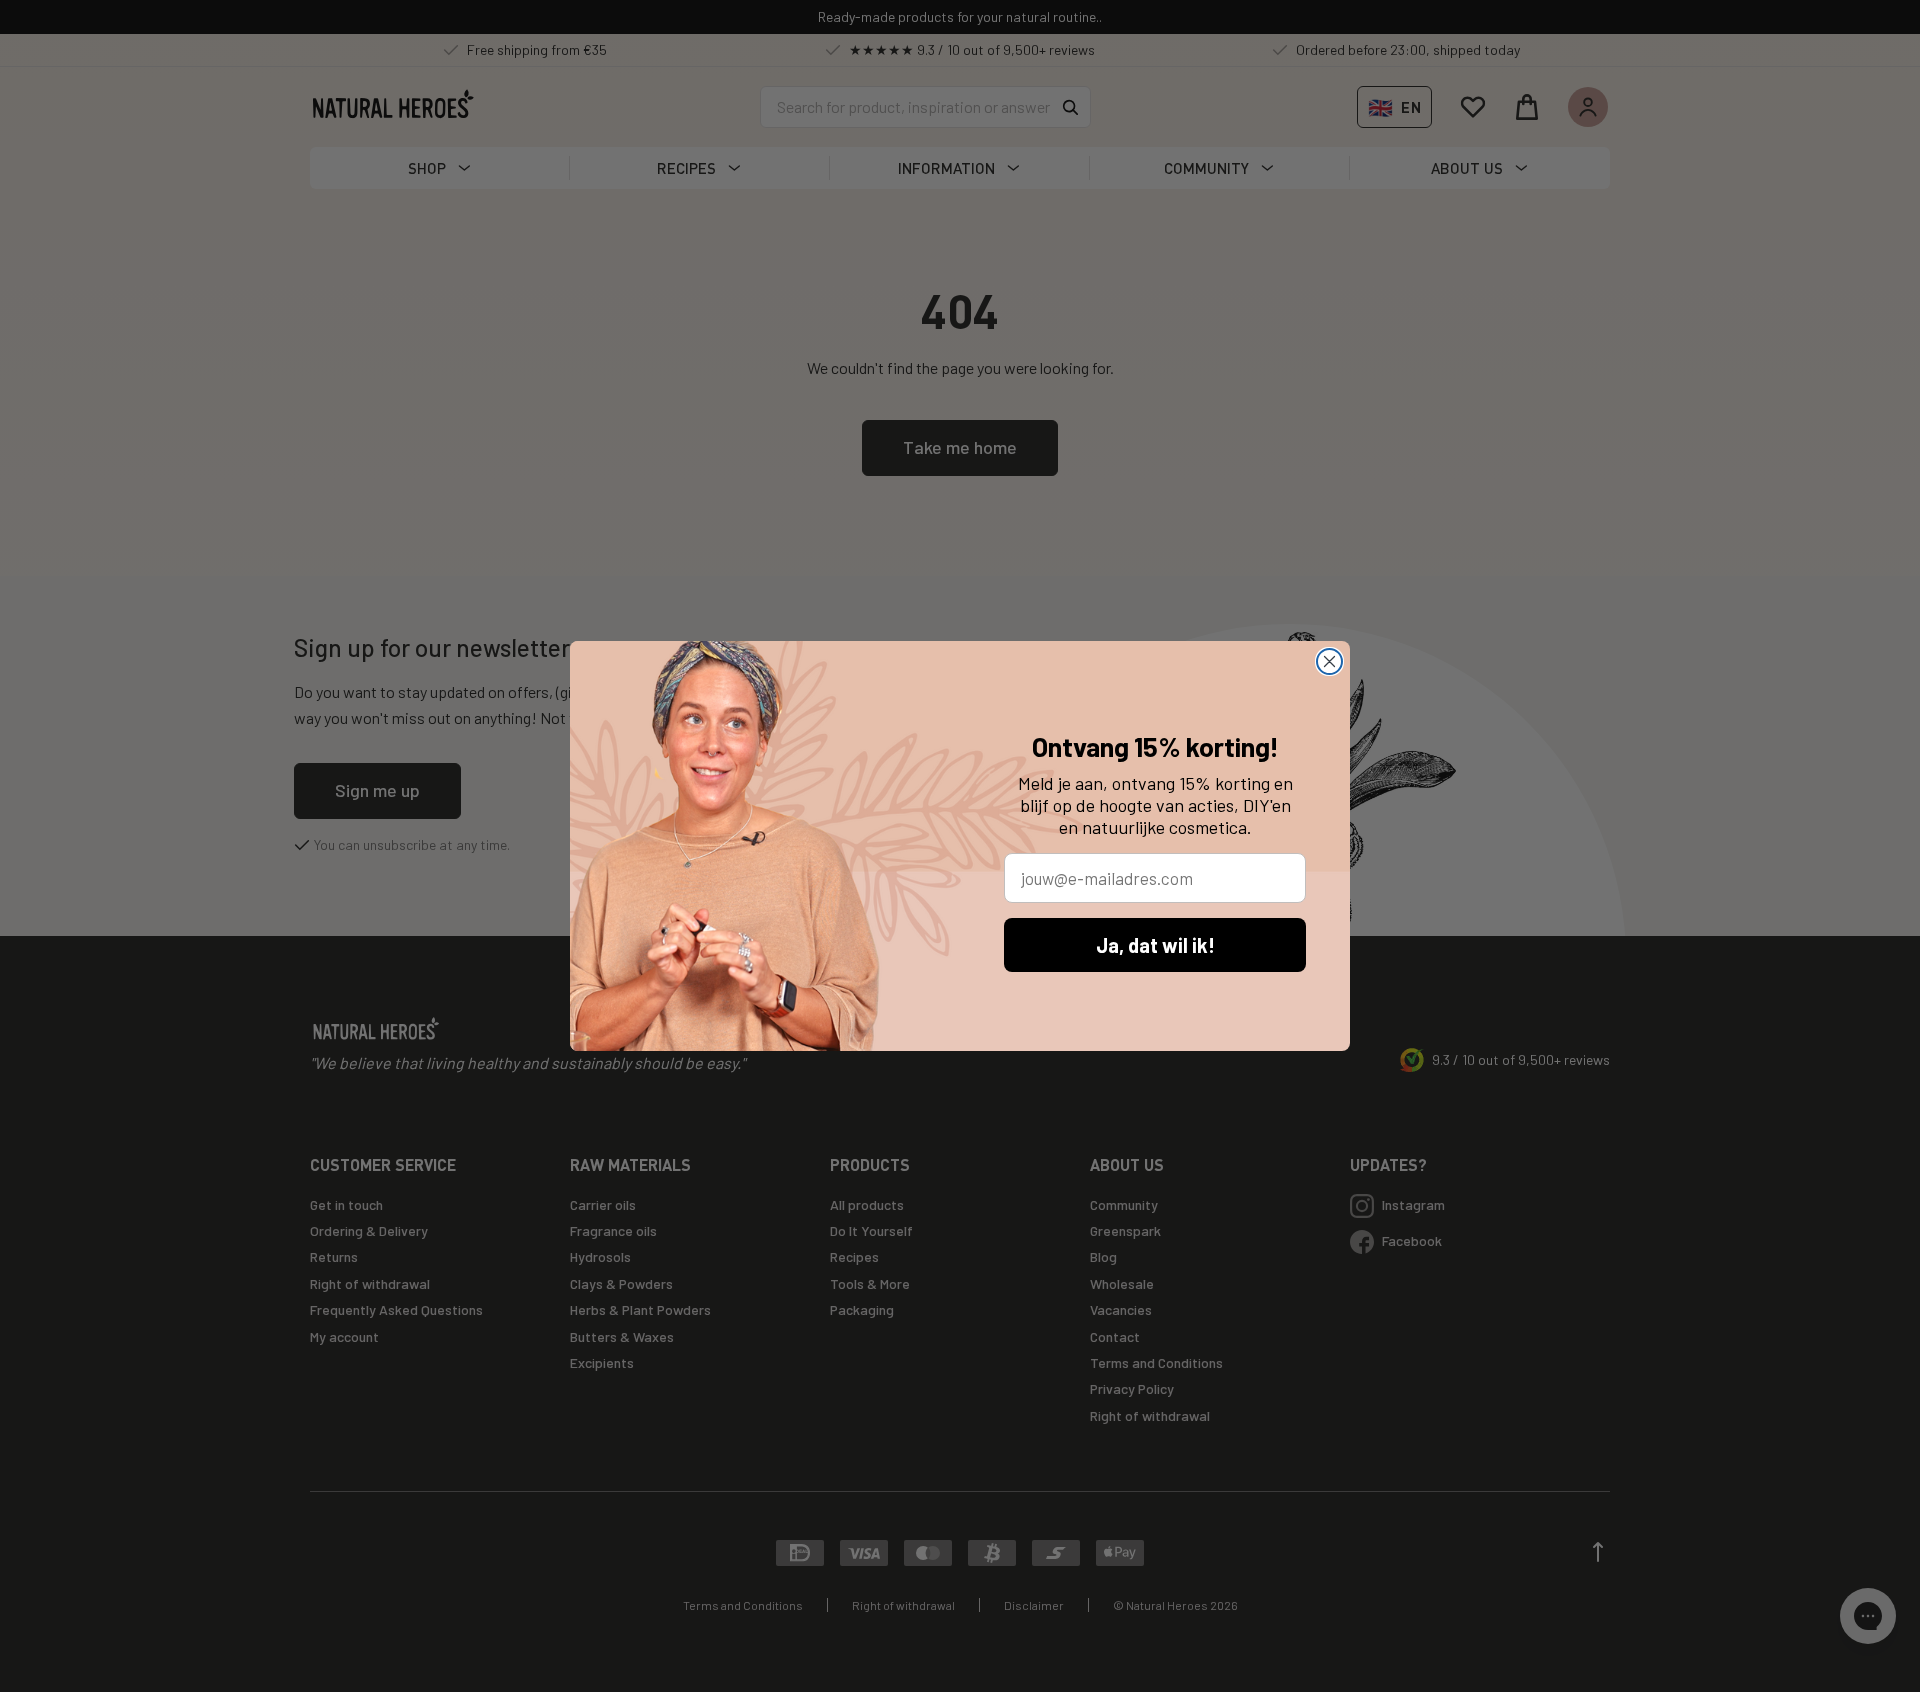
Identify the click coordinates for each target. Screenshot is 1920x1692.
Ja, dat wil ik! (1155, 945)
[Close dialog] (1329, 661)
